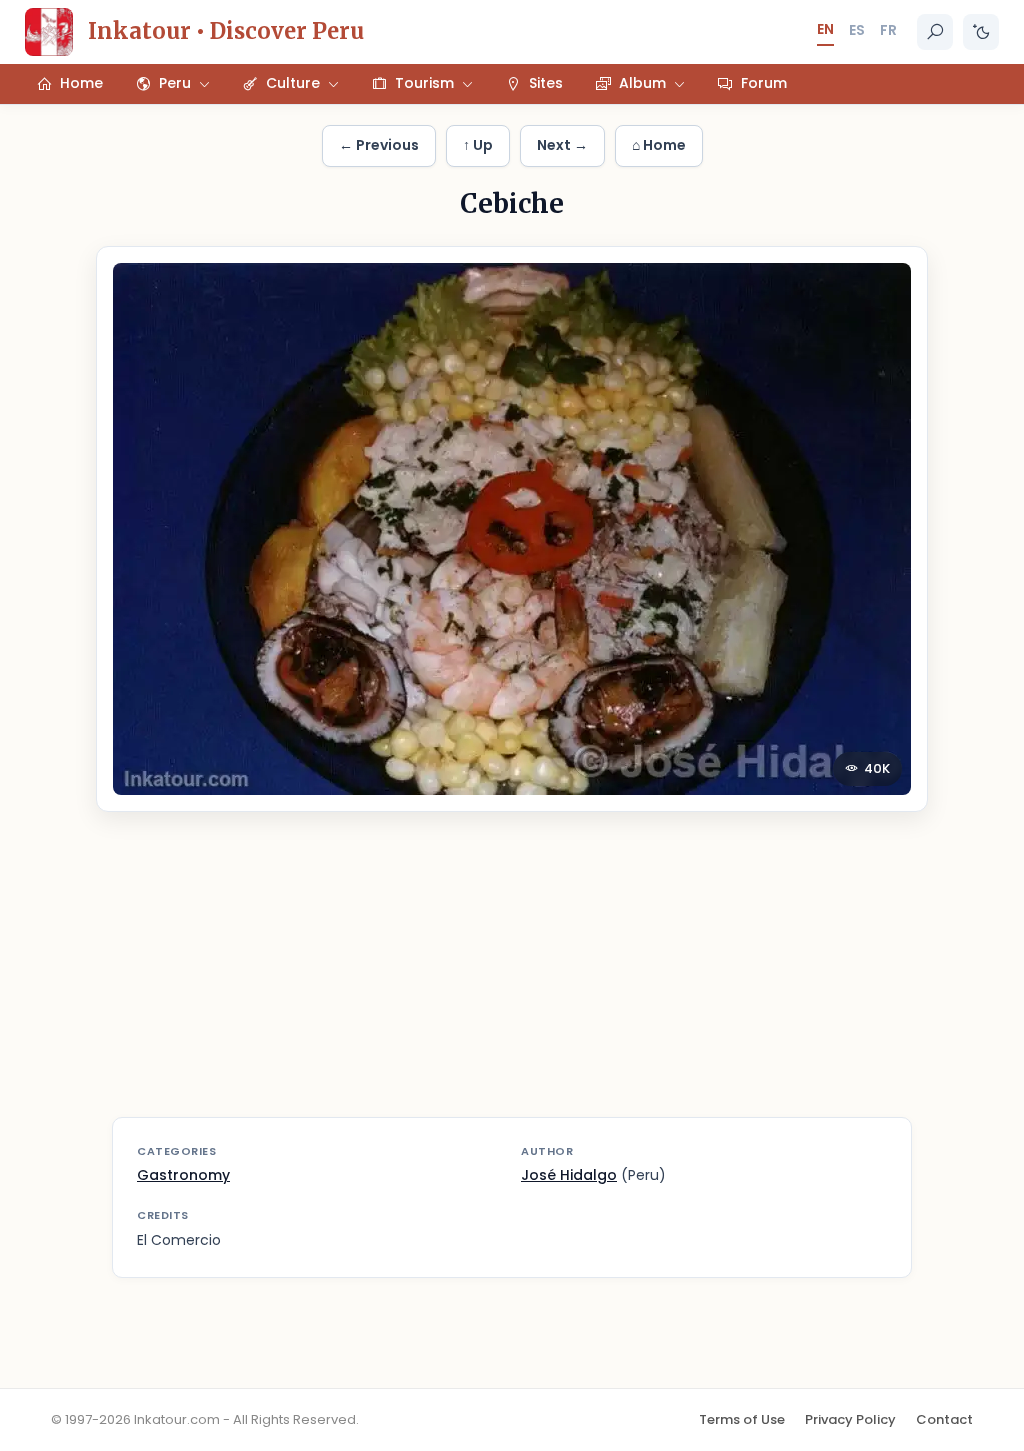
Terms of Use (742, 1419)
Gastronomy (183, 1175)
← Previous (379, 145)
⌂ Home (659, 145)
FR (888, 30)
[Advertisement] (512, 977)
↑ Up (478, 145)
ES (857, 30)
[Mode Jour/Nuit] (981, 32)
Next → (562, 145)
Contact (944, 1419)
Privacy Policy (850, 1419)
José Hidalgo (569, 1175)
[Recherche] (935, 32)
